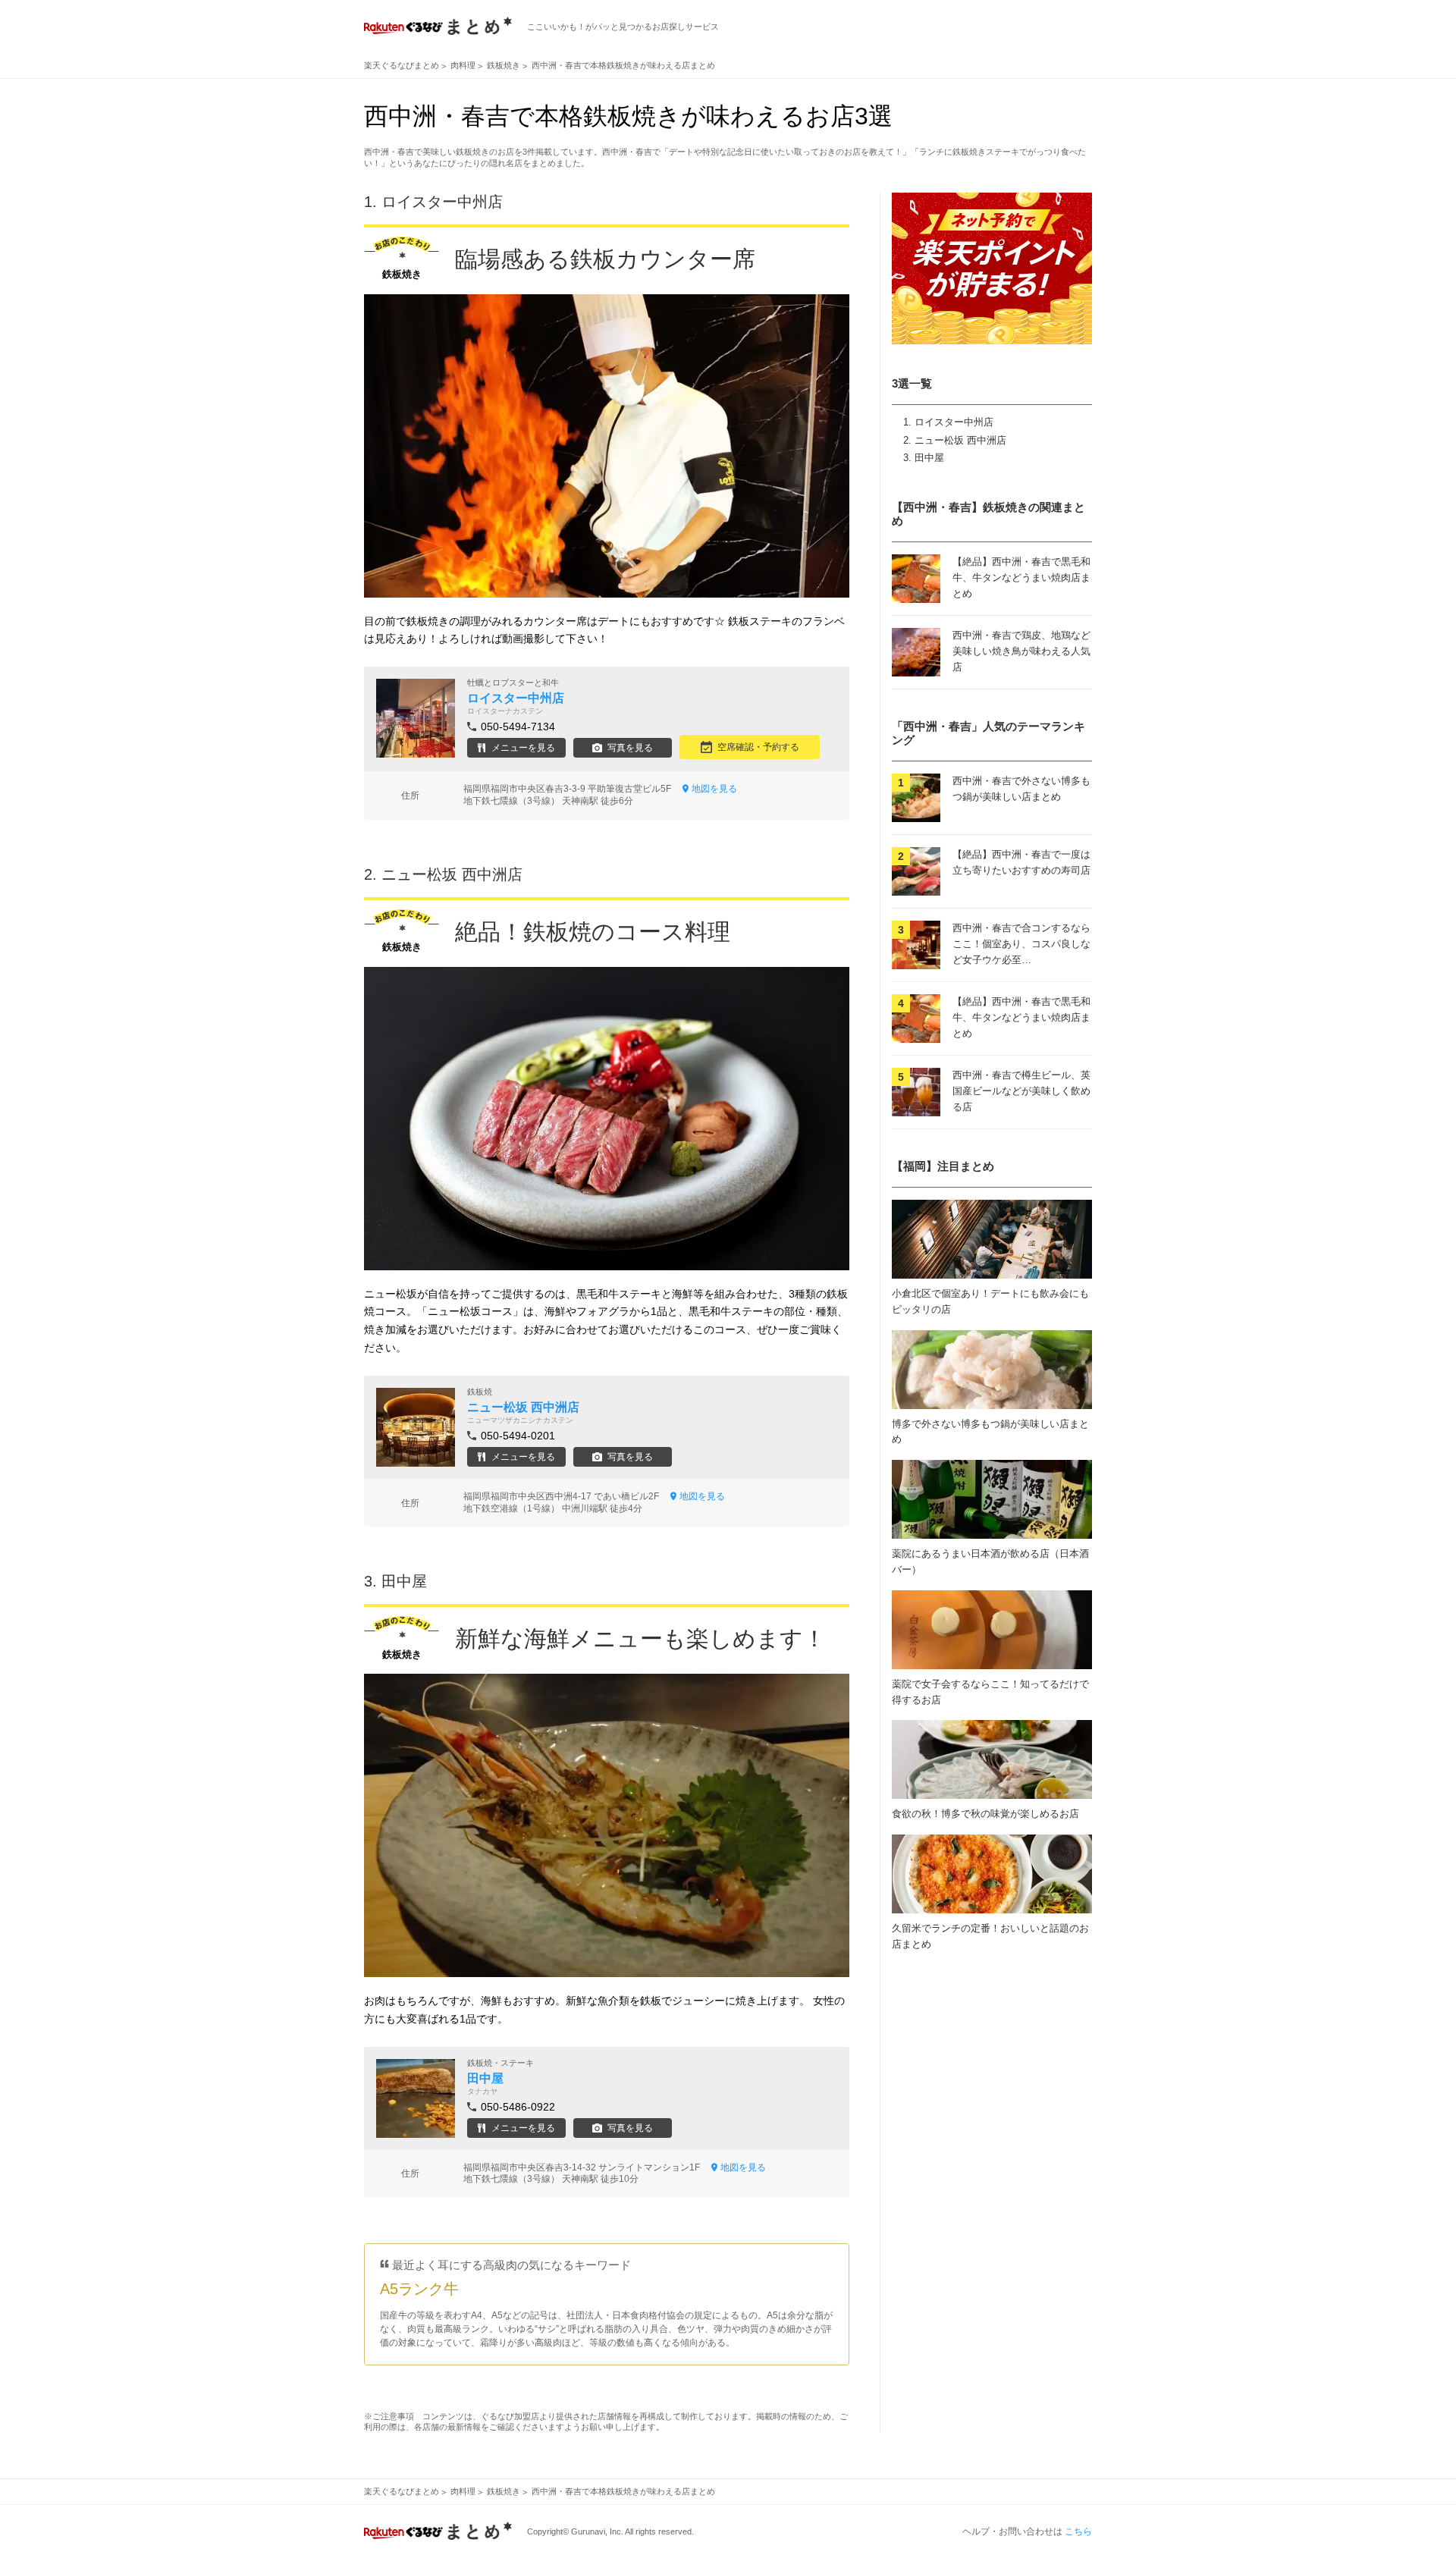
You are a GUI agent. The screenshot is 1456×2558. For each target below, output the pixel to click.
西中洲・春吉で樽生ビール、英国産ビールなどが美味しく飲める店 (1021, 1091)
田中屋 (929, 458)
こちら (1078, 2531)
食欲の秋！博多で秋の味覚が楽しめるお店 (985, 1814)
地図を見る (714, 789)
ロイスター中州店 (954, 422)
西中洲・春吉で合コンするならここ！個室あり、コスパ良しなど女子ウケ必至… (1021, 944)
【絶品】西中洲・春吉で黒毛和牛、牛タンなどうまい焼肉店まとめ (1021, 578)
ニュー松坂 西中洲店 (960, 440)
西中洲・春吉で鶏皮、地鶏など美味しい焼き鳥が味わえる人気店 (1021, 651)
